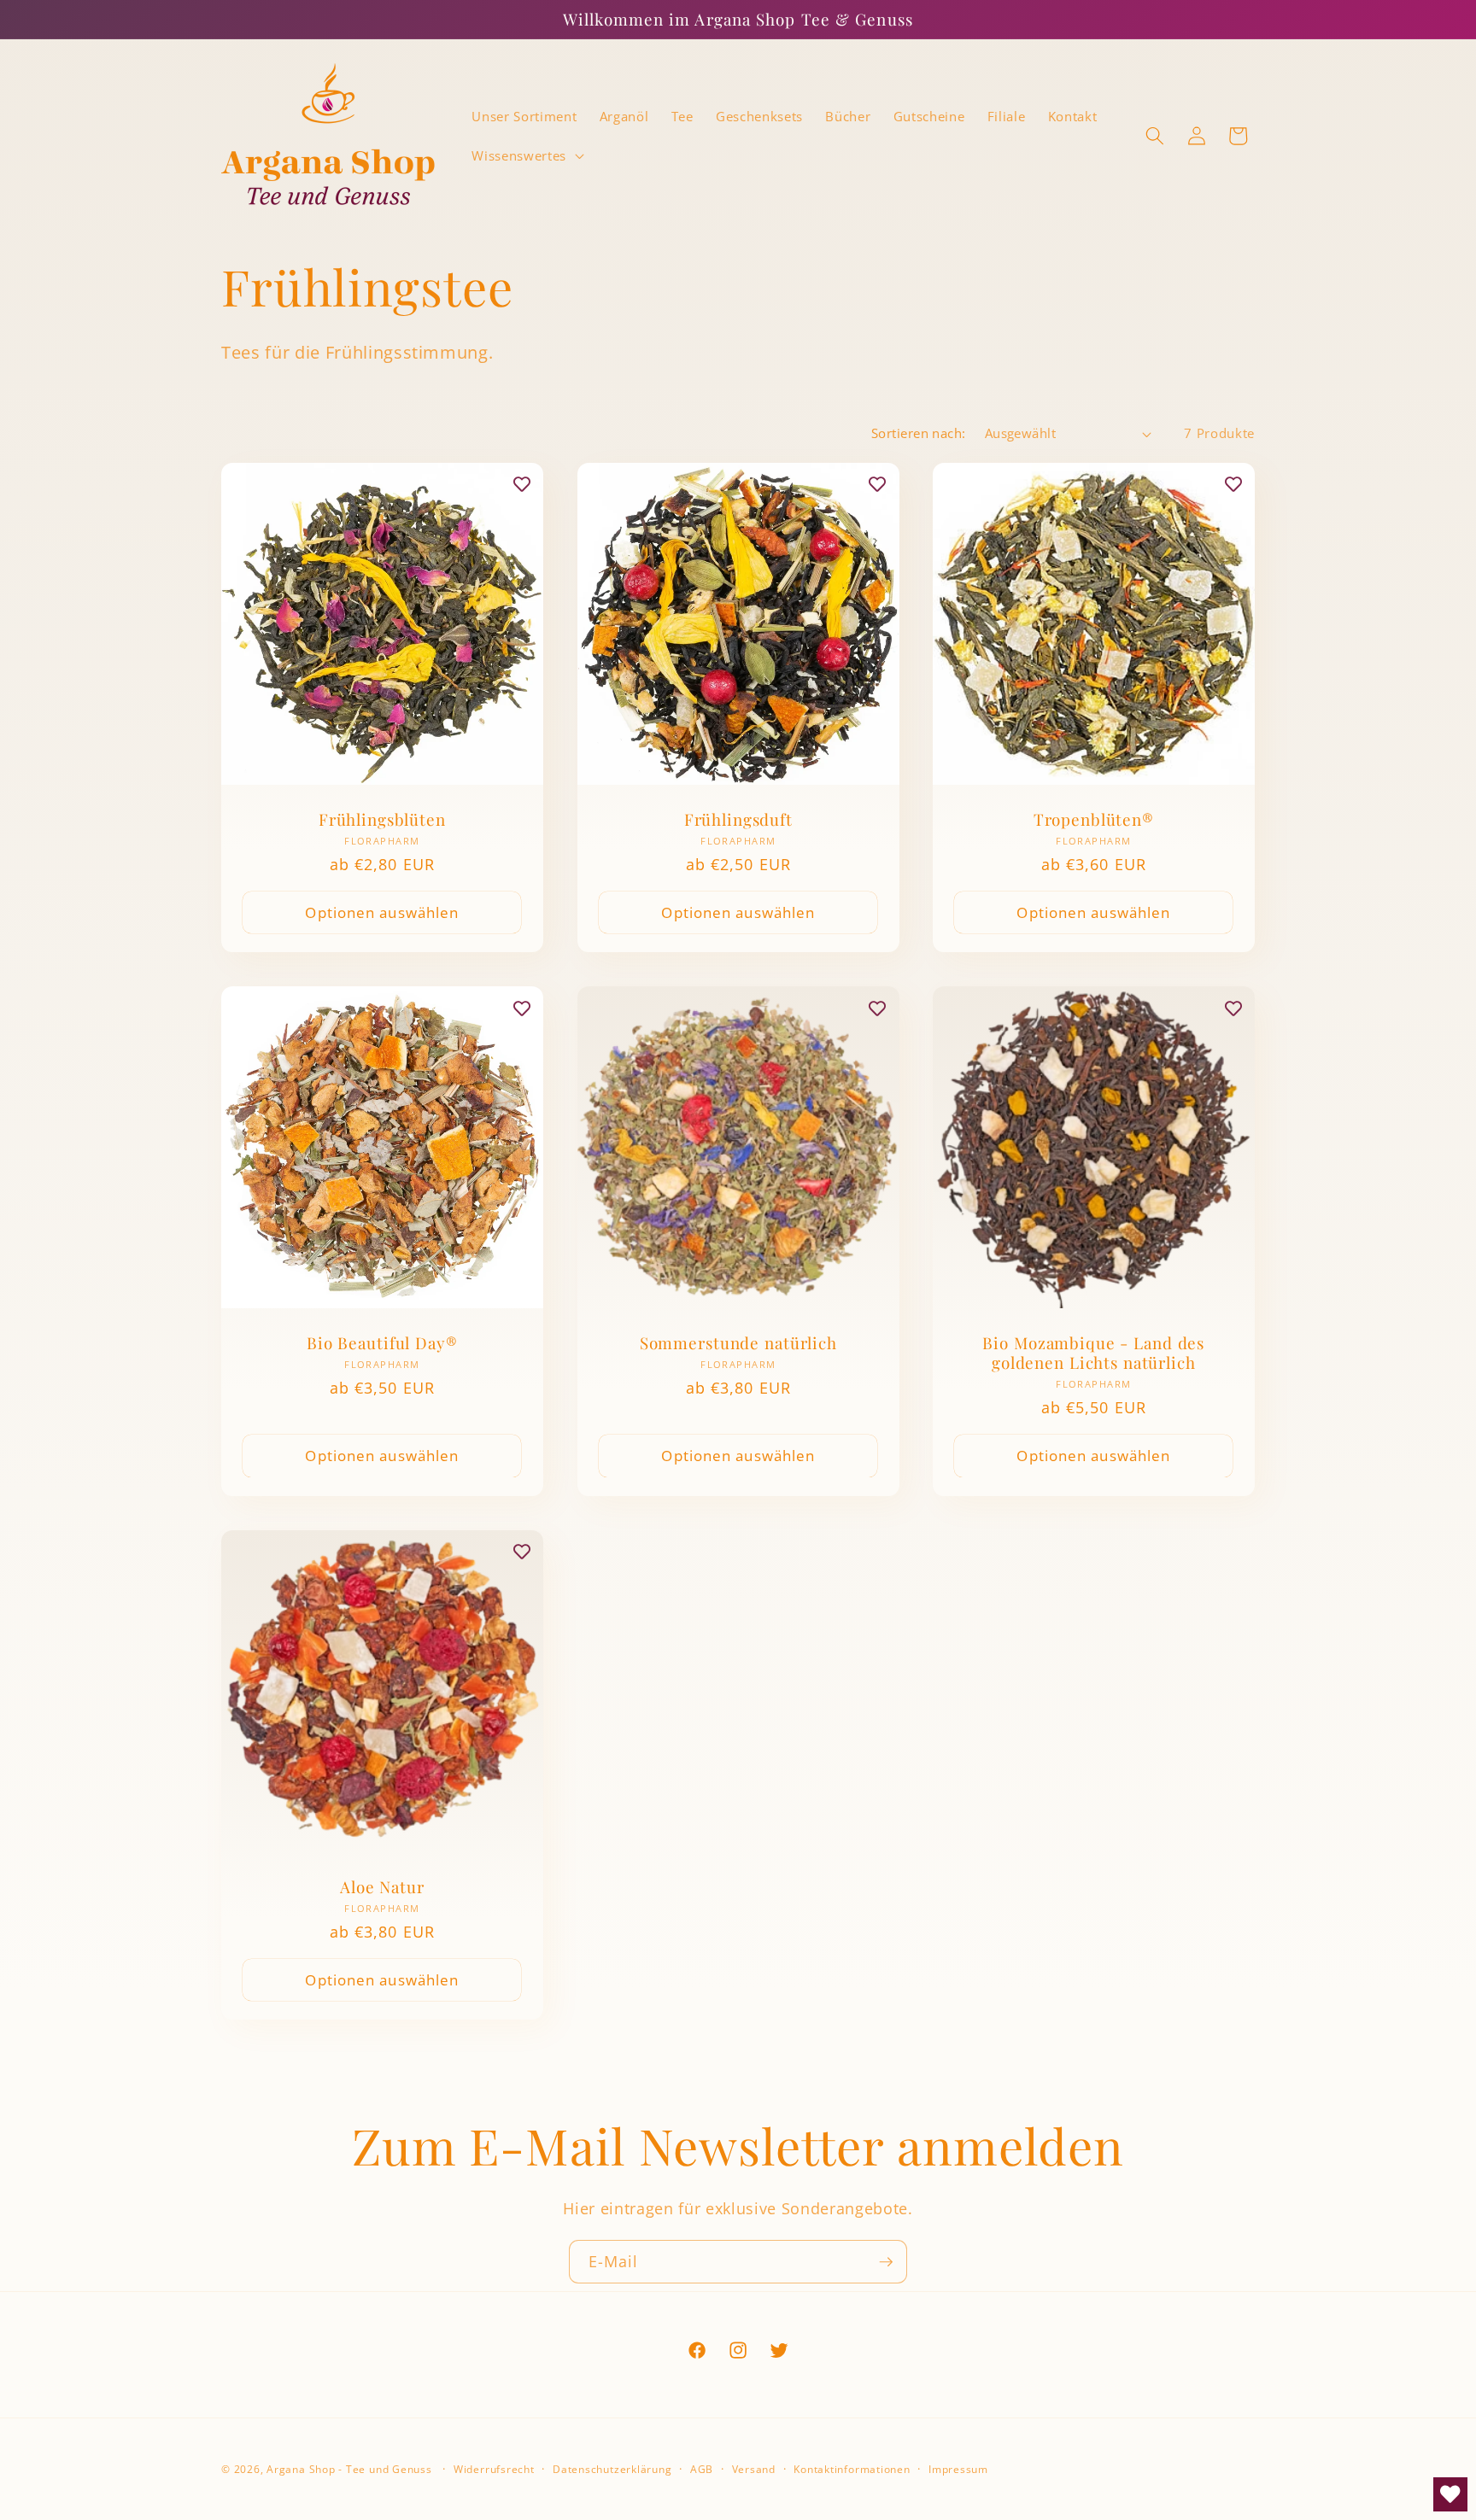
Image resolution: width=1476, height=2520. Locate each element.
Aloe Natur (382, 1887)
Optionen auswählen (382, 912)
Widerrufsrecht (494, 2469)
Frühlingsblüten (382, 819)
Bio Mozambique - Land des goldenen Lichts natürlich (1094, 1354)
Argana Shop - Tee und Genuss (349, 2469)
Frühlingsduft (738, 819)
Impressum (958, 2469)
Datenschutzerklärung (612, 2469)
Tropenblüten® (1094, 819)
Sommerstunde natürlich (738, 1344)
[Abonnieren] (886, 2262)
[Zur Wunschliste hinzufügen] (522, 484)
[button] (526, 155)
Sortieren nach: (919, 433)
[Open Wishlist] (1450, 2494)
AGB (702, 2469)
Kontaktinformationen (852, 2469)
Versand (754, 2469)
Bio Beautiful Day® (382, 1344)
